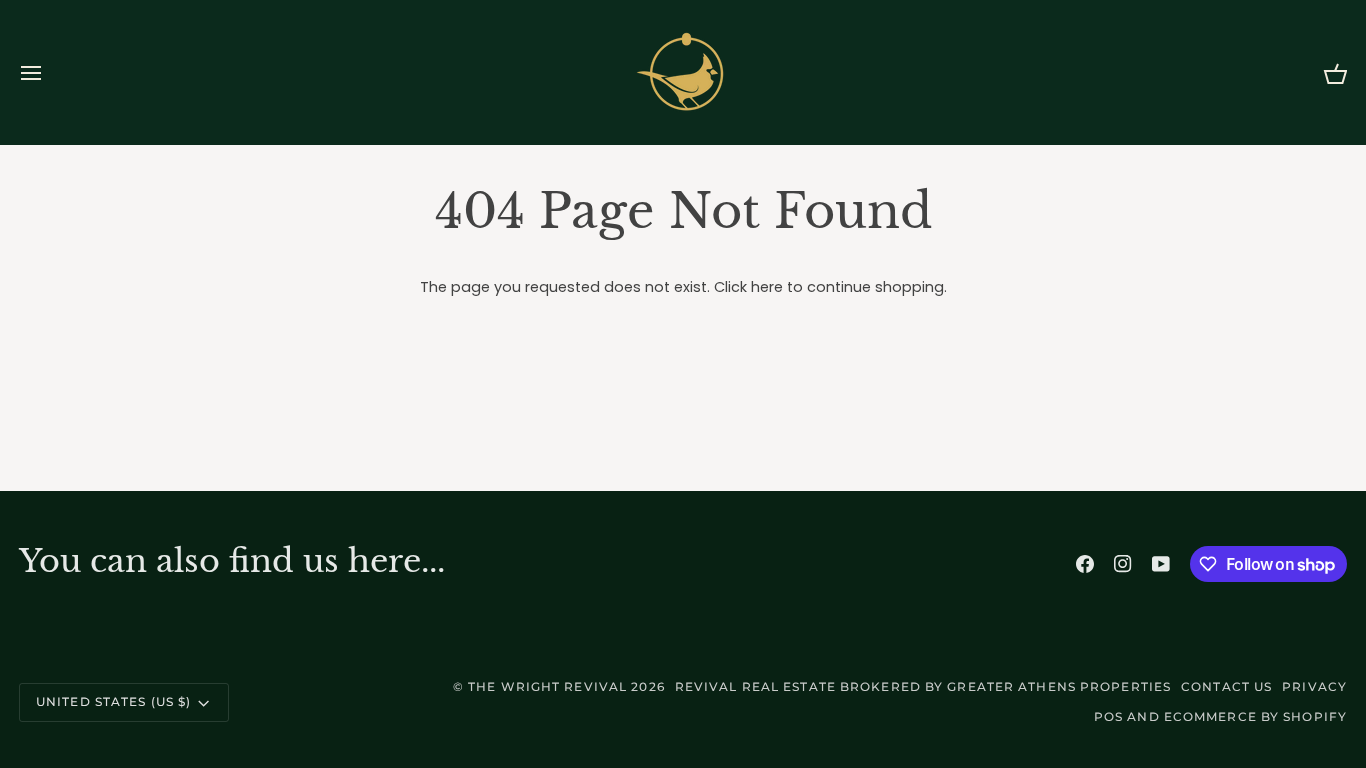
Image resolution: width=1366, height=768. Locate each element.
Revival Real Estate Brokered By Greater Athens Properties (923, 686)
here (767, 287)
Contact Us (1226, 686)
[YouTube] (1161, 564)
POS (1108, 716)
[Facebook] (1085, 564)
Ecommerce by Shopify (1255, 716)
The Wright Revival (547, 686)
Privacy (1314, 686)
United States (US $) (113, 701)
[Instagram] (1123, 564)
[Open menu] (49, 72)
